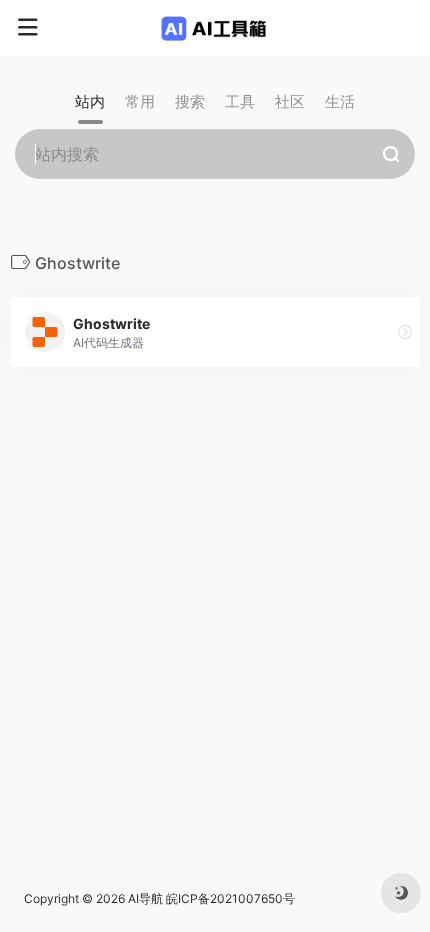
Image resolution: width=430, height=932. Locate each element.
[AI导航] (215, 28)
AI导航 (145, 898)
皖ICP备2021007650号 (230, 898)
